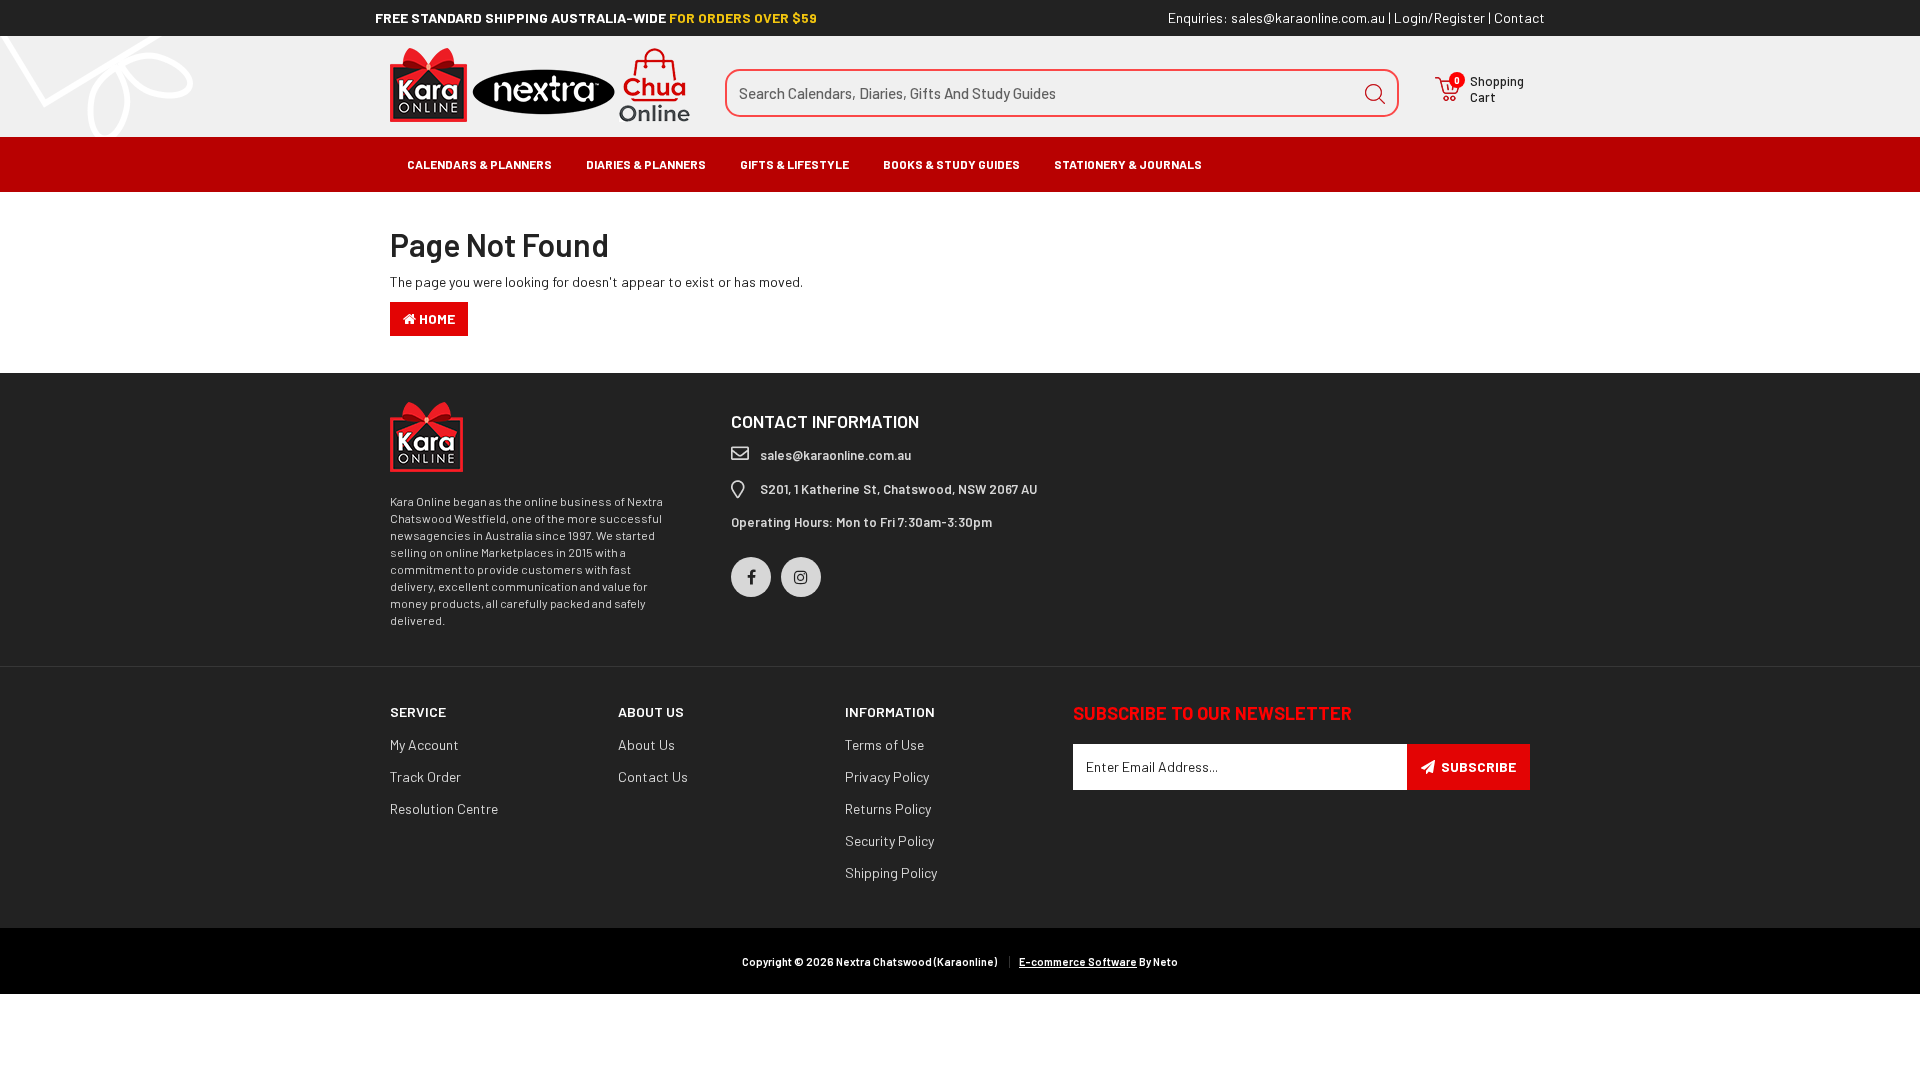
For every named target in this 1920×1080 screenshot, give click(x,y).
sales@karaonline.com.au (1308, 17)
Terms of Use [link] (884, 744)
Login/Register (1439, 17)
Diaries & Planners (646, 164)
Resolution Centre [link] (444, 808)
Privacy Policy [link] (887, 776)
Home (435, 318)
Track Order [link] (425, 776)
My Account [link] (424, 744)
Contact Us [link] (653, 776)
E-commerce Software (1078, 961)
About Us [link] (646, 744)
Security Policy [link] (889, 840)
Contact (1519, 17)
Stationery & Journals (1128, 164)
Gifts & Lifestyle (794, 164)
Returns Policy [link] (888, 808)
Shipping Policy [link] (891, 872)
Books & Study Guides (951, 164)
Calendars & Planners (479, 164)
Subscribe (1478, 766)
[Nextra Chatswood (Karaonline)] (540, 83)
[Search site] (1375, 93)
